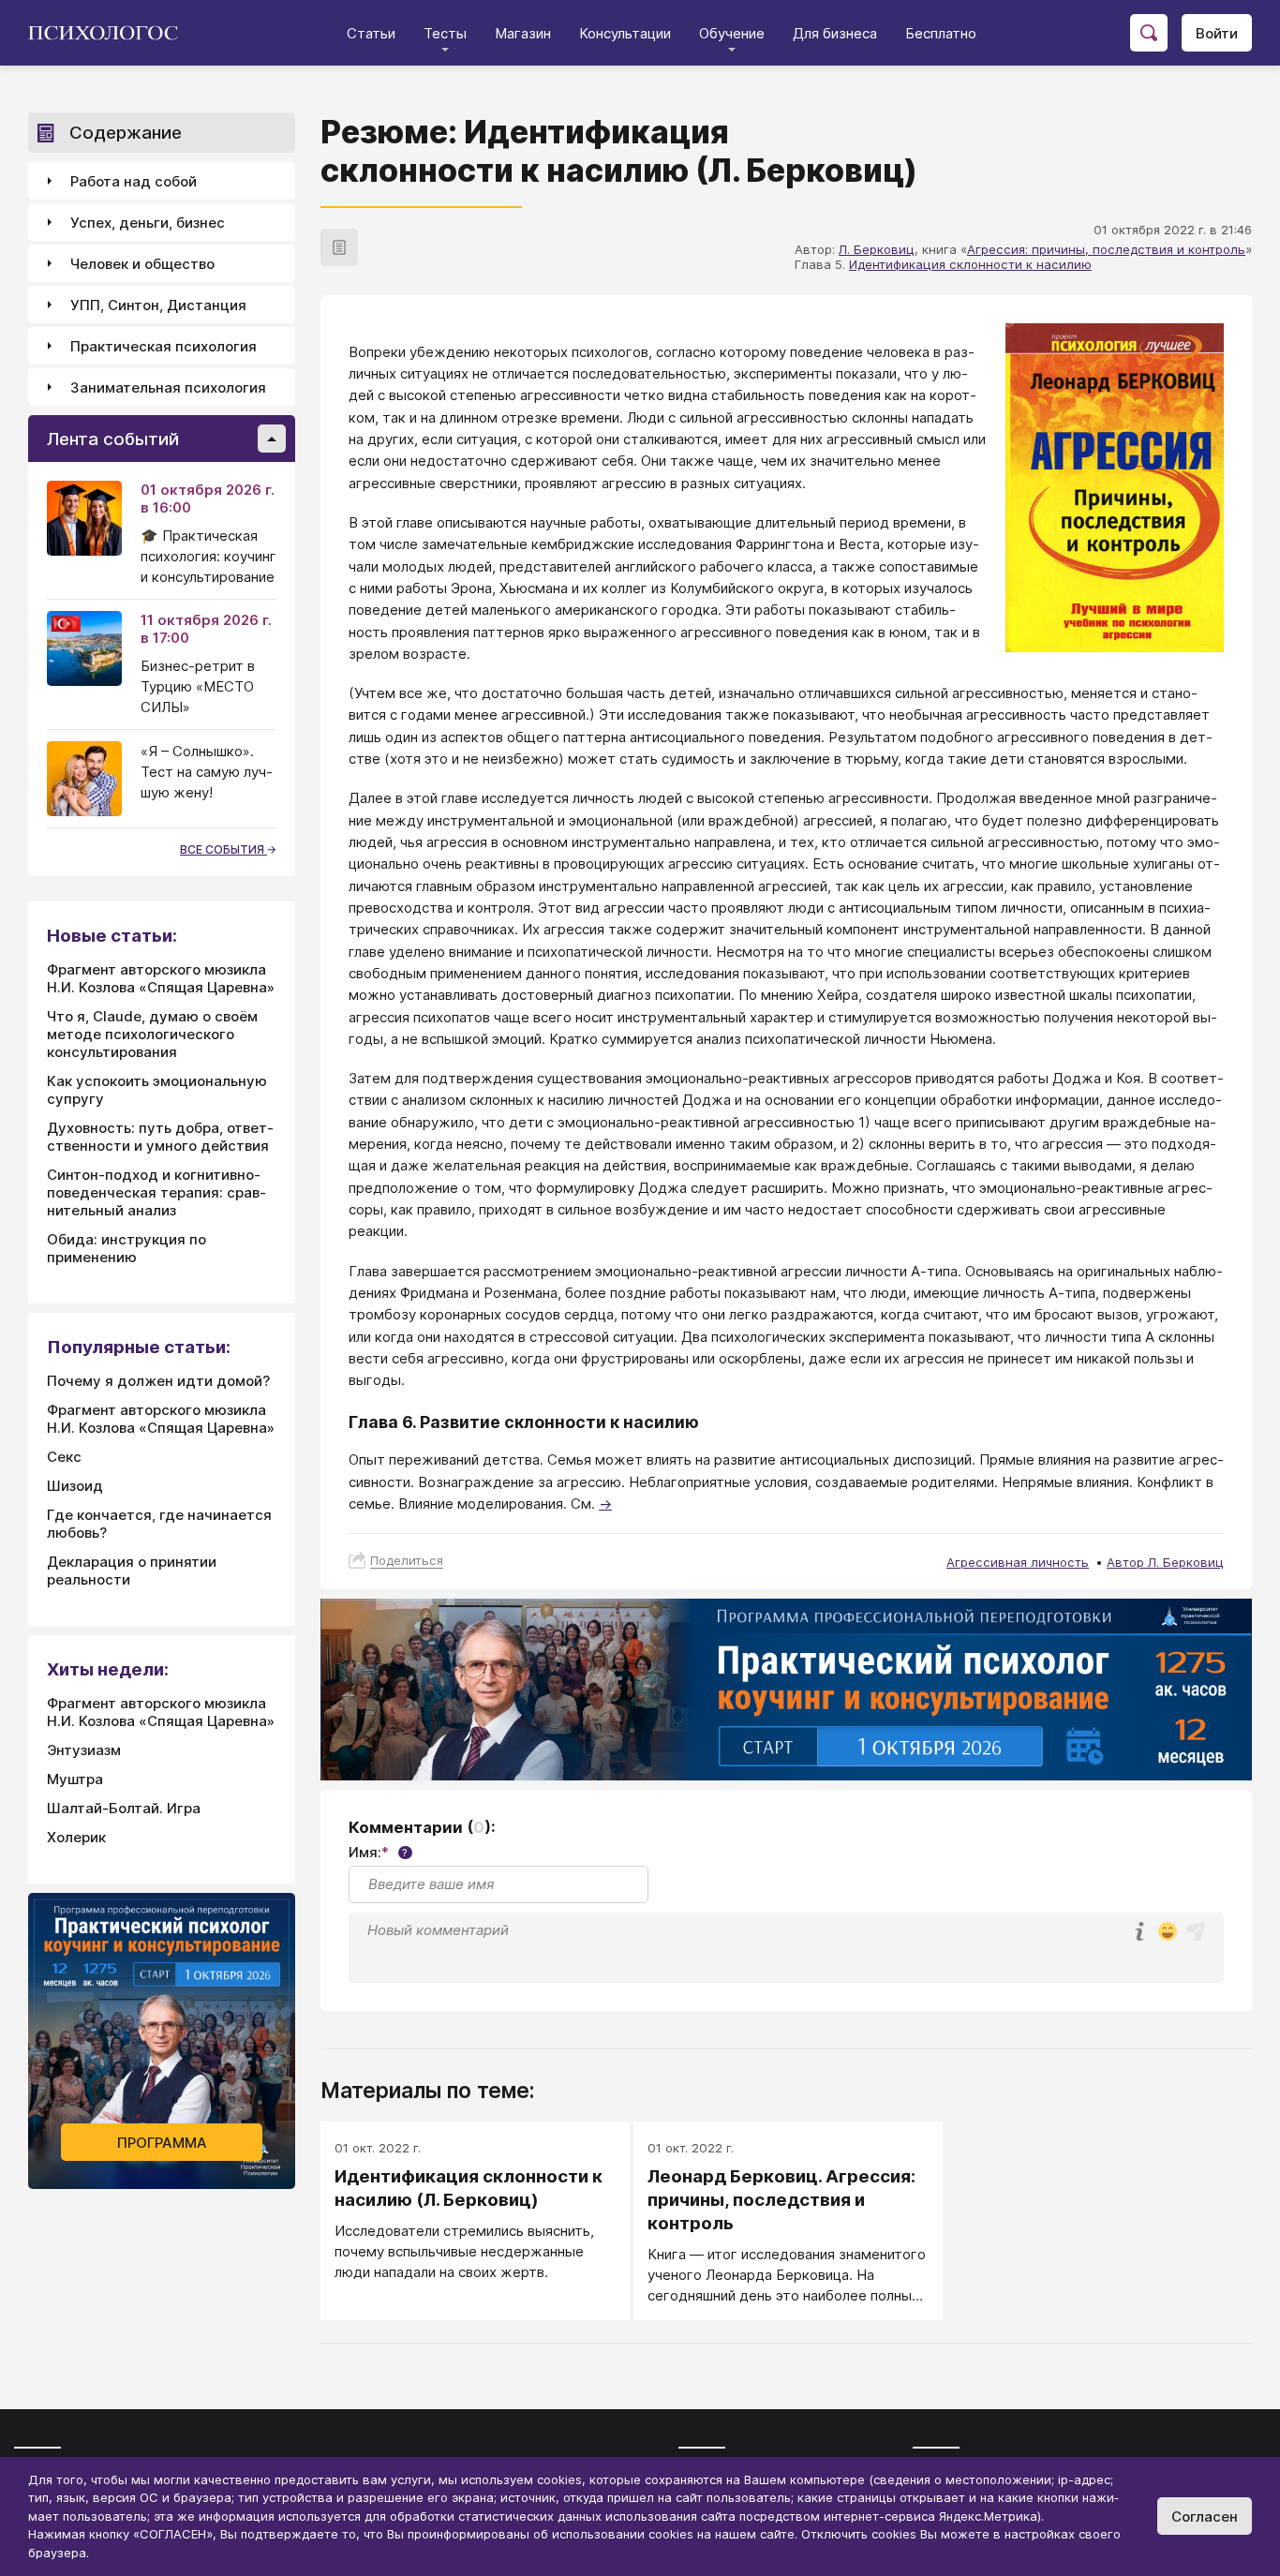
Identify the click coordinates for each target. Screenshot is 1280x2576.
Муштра (75, 1779)
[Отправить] (1196, 1931)
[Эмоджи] (1168, 1933)
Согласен (1205, 2516)
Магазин (523, 33)
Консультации (625, 33)
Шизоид (75, 1486)
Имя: (378, 1852)
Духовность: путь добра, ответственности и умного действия (160, 1137)
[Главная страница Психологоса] (110, 33)
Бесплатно (941, 33)
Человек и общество (142, 264)
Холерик (76, 1837)
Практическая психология (164, 346)
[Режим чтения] (339, 247)
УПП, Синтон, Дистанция (158, 305)
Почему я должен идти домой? (158, 1381)
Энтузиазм (84, 1750)
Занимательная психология (168, 387)
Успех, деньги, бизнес (148, 223)
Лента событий (113, 439)
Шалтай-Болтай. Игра (124, 1808)
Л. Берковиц (877, 249)
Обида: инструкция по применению (127, 1248)
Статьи (371, 33)
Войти (1217, 33)
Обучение (732, 33)
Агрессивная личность (1018, 1562)
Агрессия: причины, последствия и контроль (1106, 249)
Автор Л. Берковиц (1165, 1562)
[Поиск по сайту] (1149, 33)
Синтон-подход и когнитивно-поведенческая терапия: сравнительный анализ (156, 1192)
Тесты (445, 33)
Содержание (126, 133)
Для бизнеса (835, 33)
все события (223, 849)
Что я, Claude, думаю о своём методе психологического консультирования (152, 1034)
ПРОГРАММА (162, 2143)
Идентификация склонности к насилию (970, 264)
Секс (64, 1457)
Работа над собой (134, 181)
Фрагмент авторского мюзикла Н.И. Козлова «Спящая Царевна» (161, 978)
